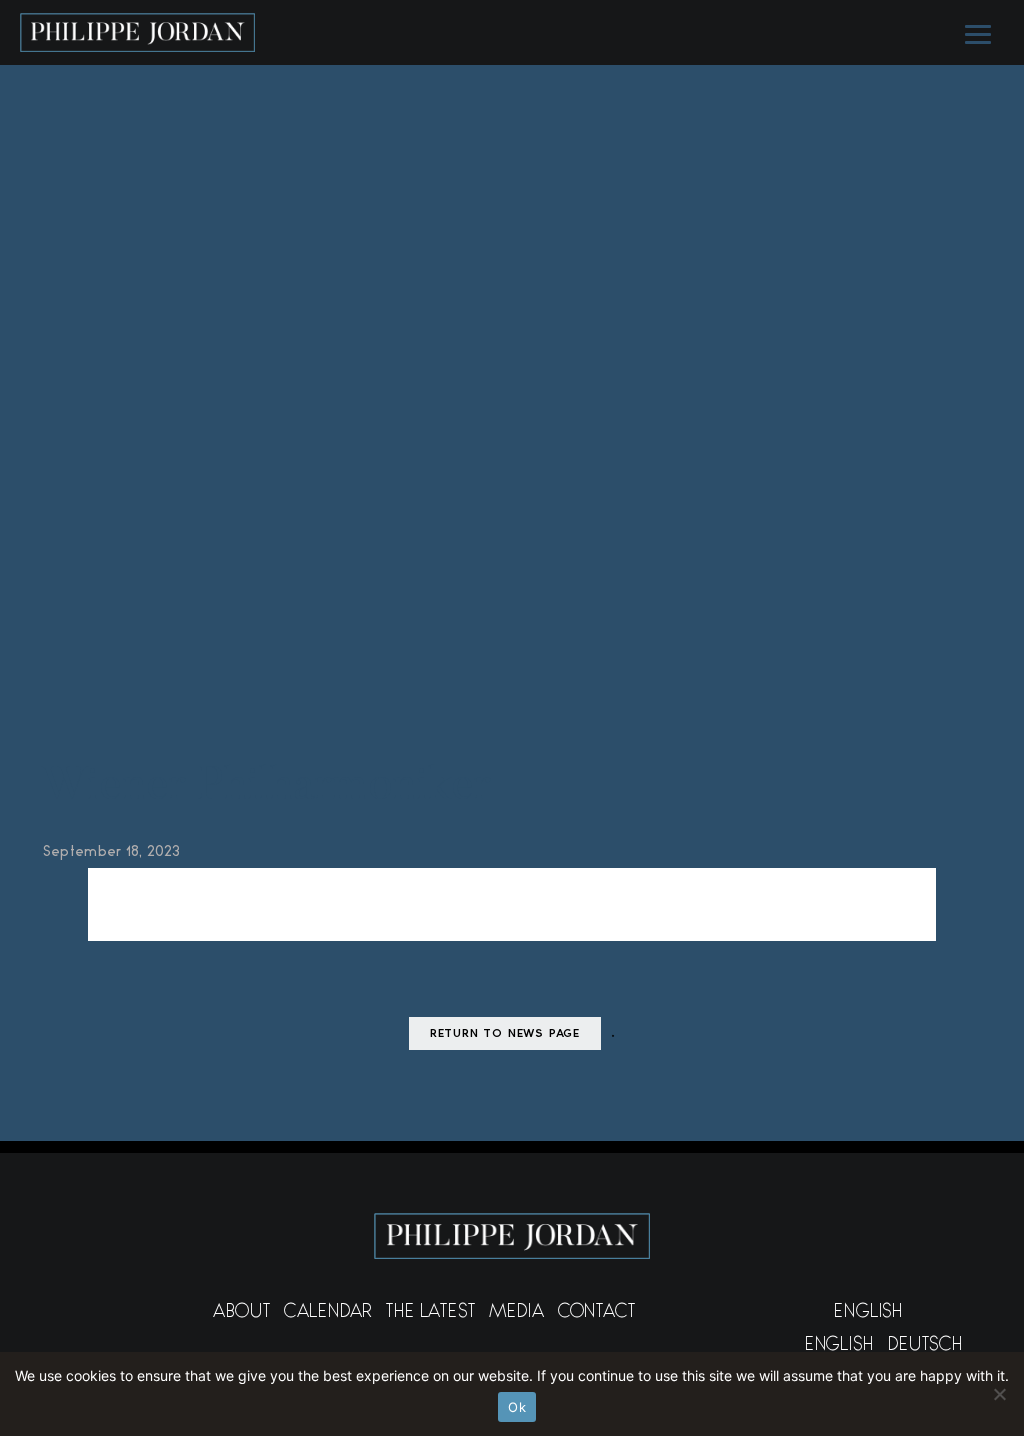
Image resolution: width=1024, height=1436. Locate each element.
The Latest (430, 1314)
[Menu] (976, 33)
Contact (597, 1314)
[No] (999, 1394)
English (868, 1314)
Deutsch (925, 1347)
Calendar (328, 1314)
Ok (517, 1407)
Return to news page (505, 1034)
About (241, 1314)
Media (517, 1314)
